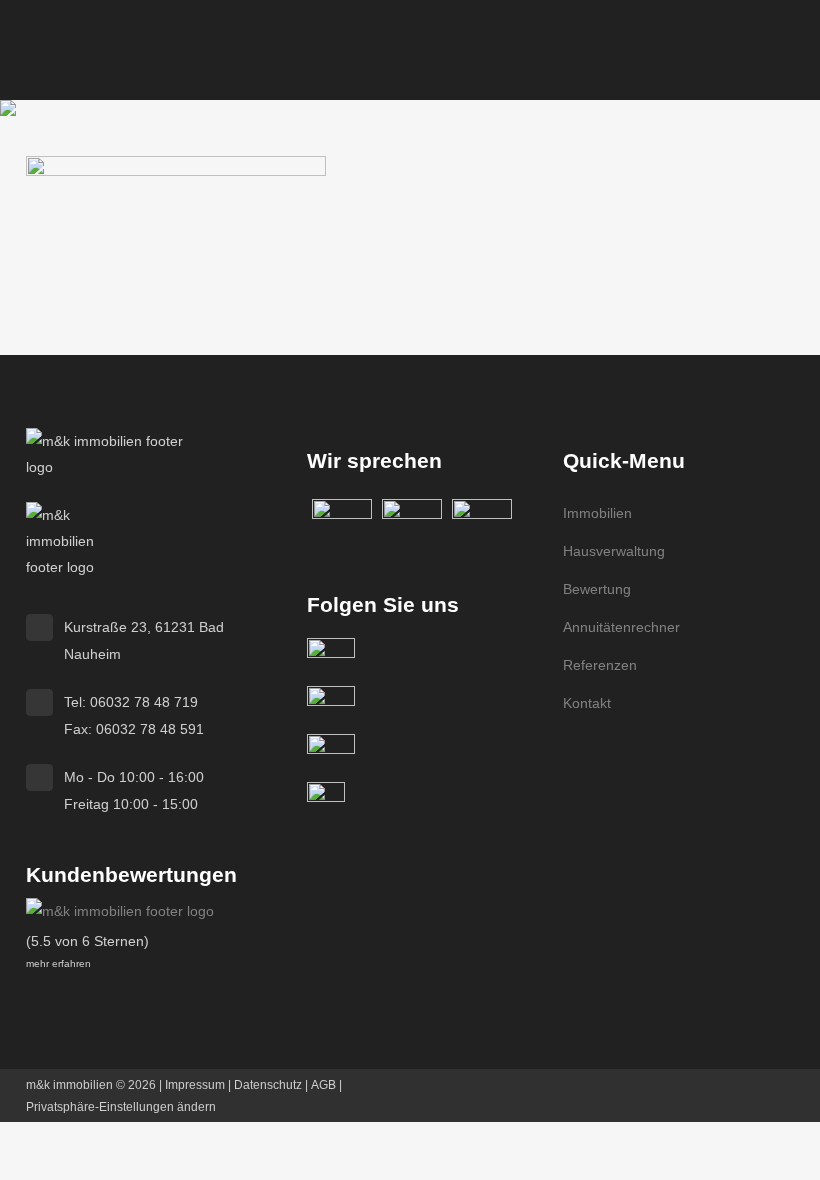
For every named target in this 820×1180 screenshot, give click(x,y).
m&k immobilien (69, 1085)
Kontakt (587, 703)
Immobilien (597, 513)
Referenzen (600, 665)
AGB (323, 1085)
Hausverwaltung (614, 551)
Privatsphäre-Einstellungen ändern (121, 1107)
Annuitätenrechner (621, 627)
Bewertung (597, 589)
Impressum (195, 1085)
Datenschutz (268, 1085)
